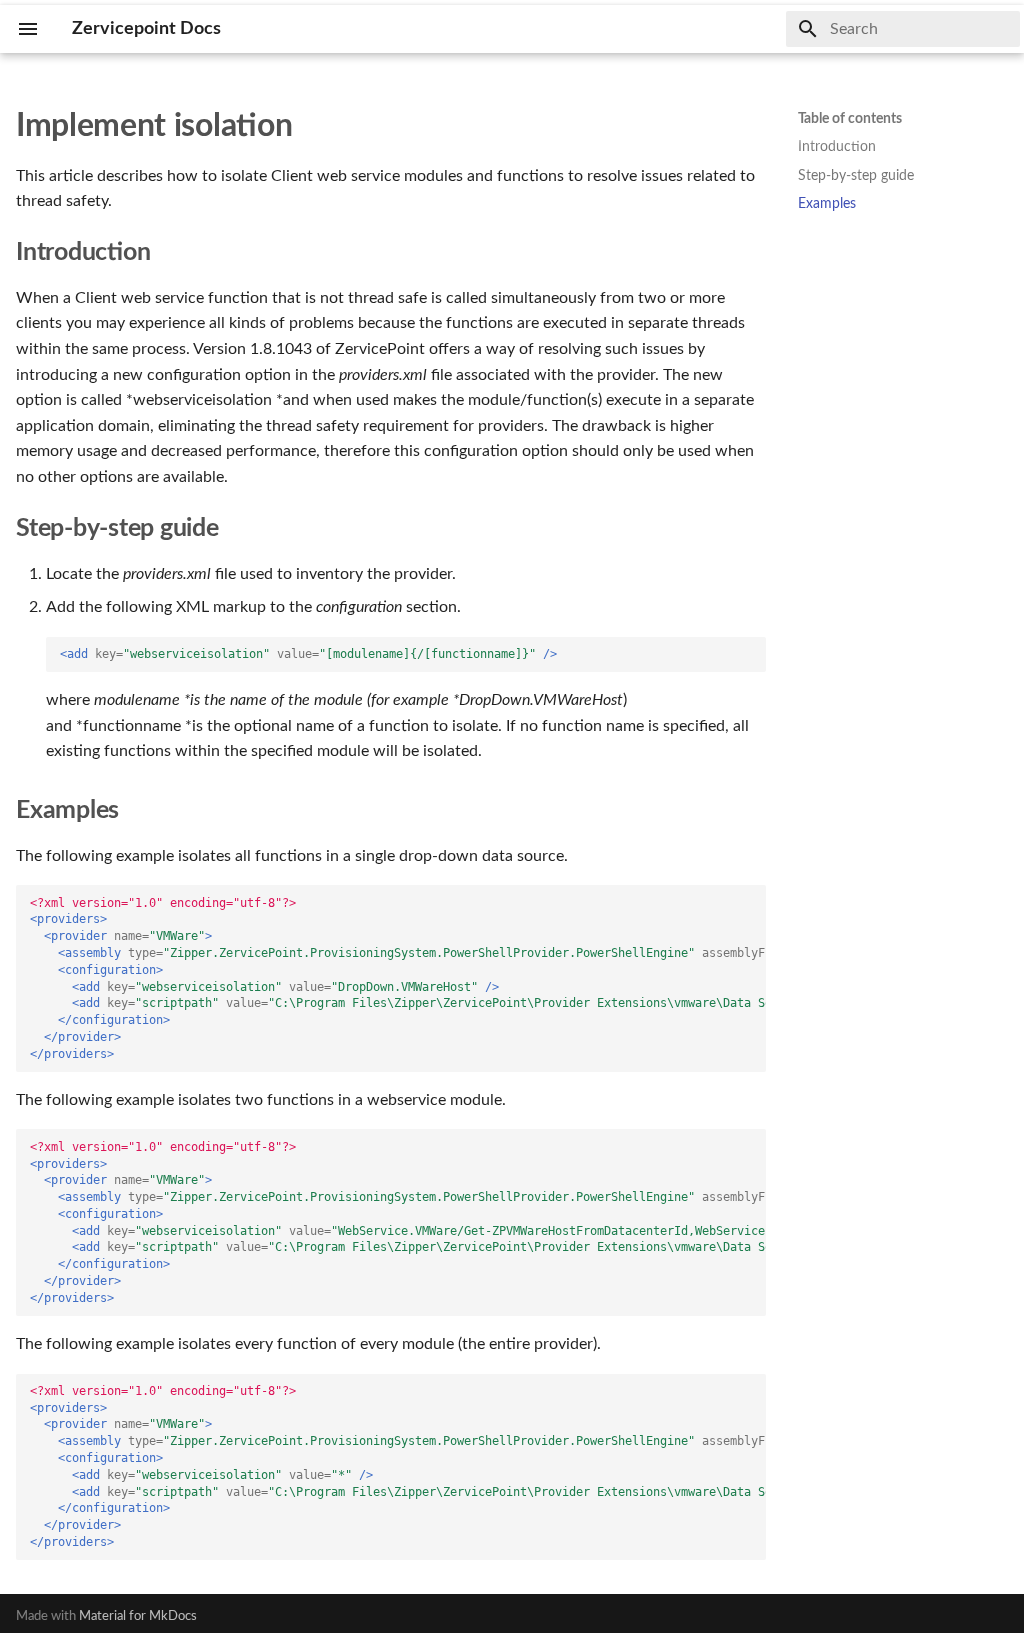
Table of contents (850, 119)
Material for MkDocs (138, 1616)
